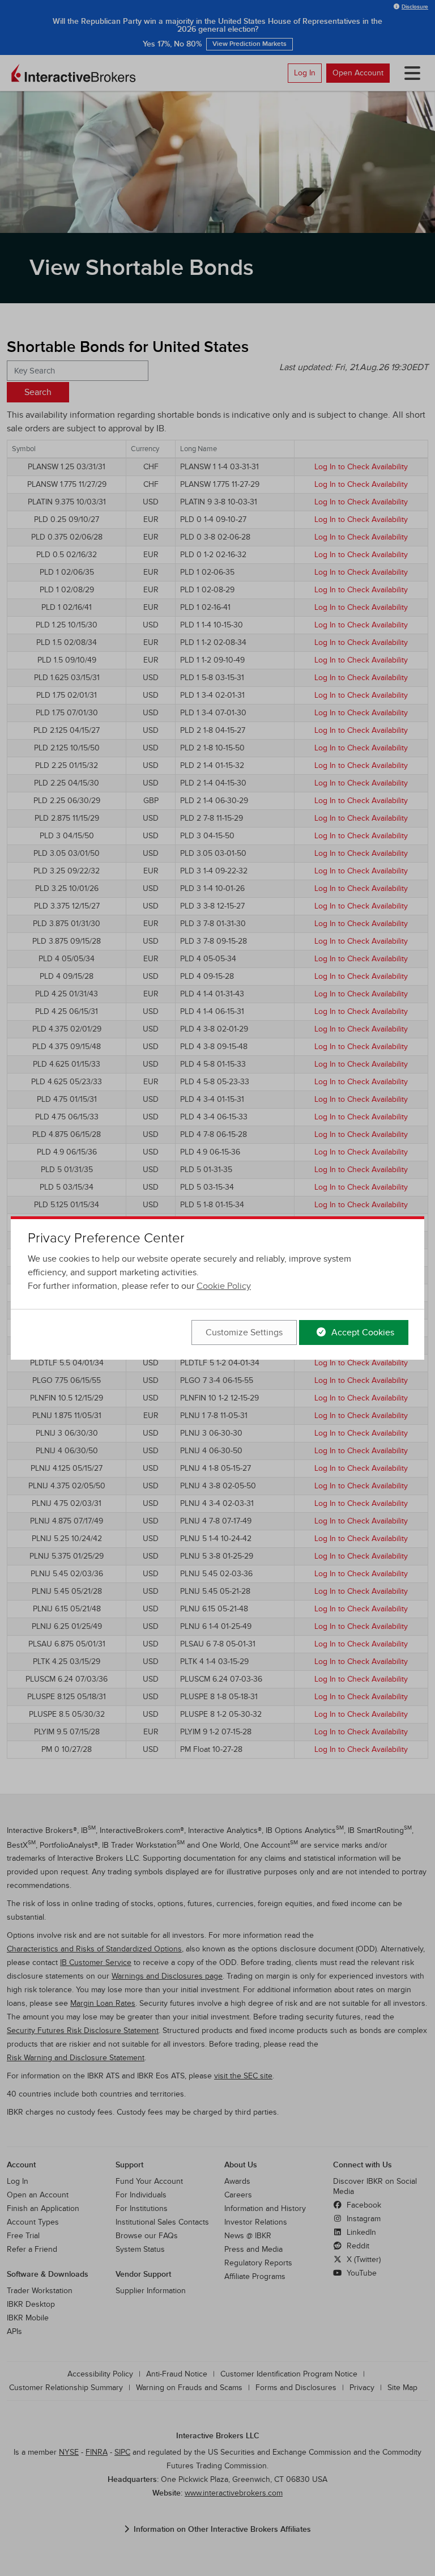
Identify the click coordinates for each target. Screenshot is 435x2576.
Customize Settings (244, 1332)
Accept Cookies (362, 1332)
